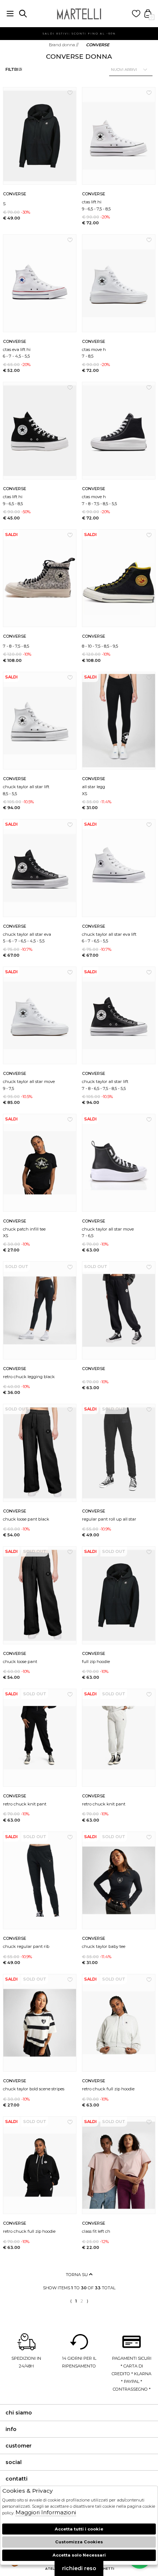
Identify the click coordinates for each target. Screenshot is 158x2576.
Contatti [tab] (17, 2479)
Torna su (77, 2275)
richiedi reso (79, 2568)
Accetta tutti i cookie (79, 2529)
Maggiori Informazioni (46, 2512)
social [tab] (14, 2462)
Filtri (12, 69)
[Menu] (10, 14)
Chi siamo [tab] (19, 2413)
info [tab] (11, 2429)
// (64, 45)
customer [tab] (19, 2446)
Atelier (53, 2568)
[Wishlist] (136, 14)
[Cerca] (23, 14)
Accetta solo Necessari (79, 2555)
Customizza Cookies (79, 2542)
